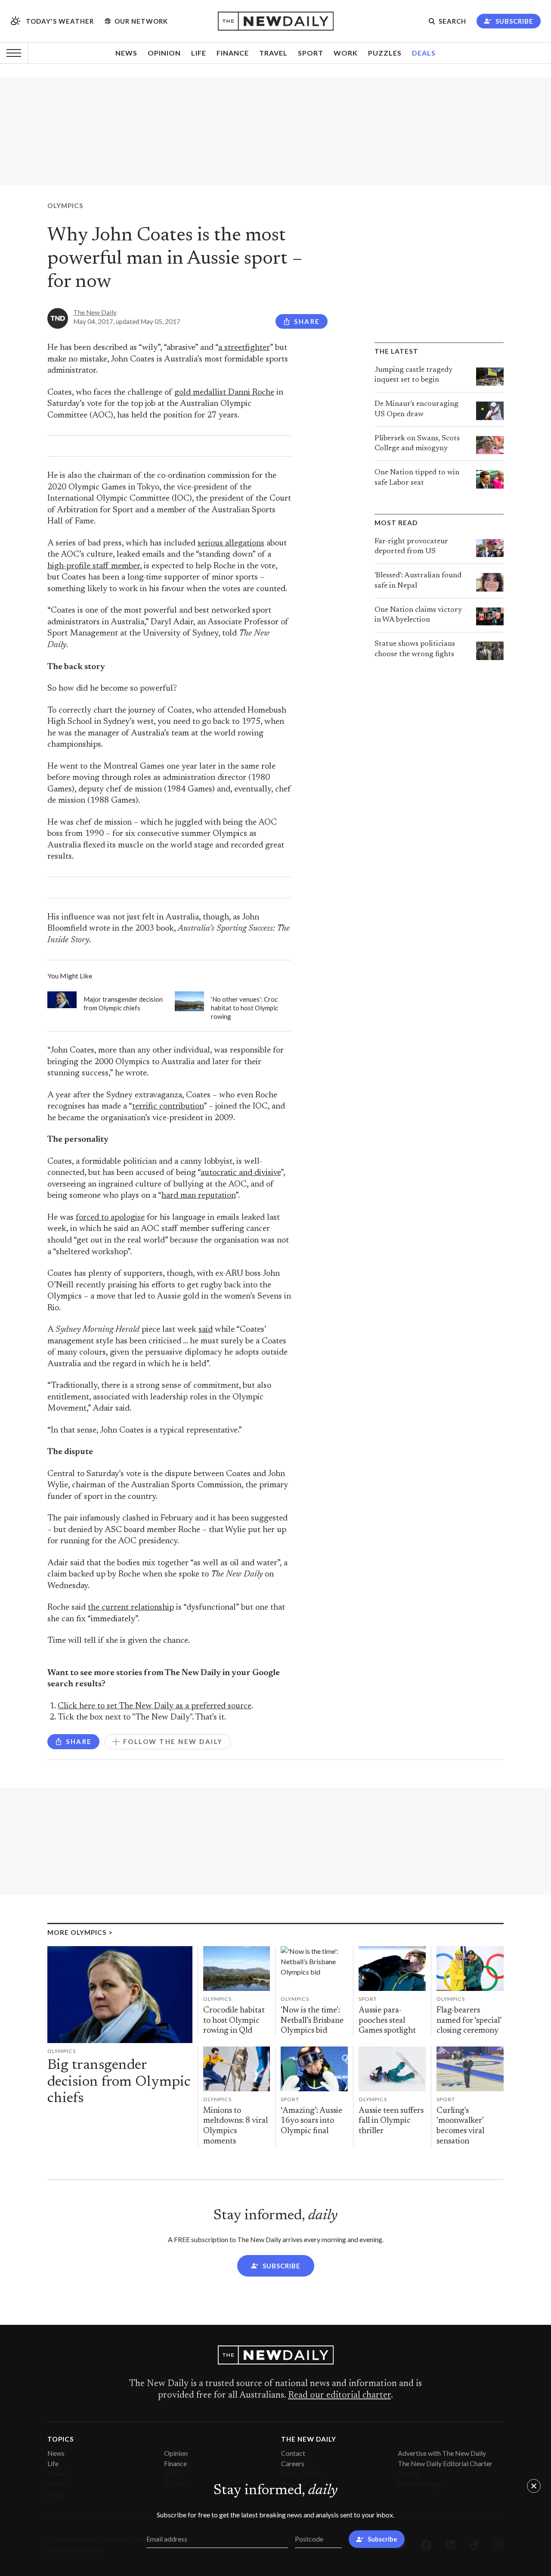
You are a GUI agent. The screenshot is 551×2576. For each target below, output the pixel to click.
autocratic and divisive (241, 1173)
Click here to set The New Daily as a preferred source (155, 1706)
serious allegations (231, 544)
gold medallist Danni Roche (224, 393)
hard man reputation (198, 1196)
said (206, 1330)
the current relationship (131, 1608)
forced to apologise (110, 1218)
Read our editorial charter (339, 2395)
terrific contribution (168, 1107)
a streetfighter (244, 348)
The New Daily (95, 312)
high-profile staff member (94, 566)
